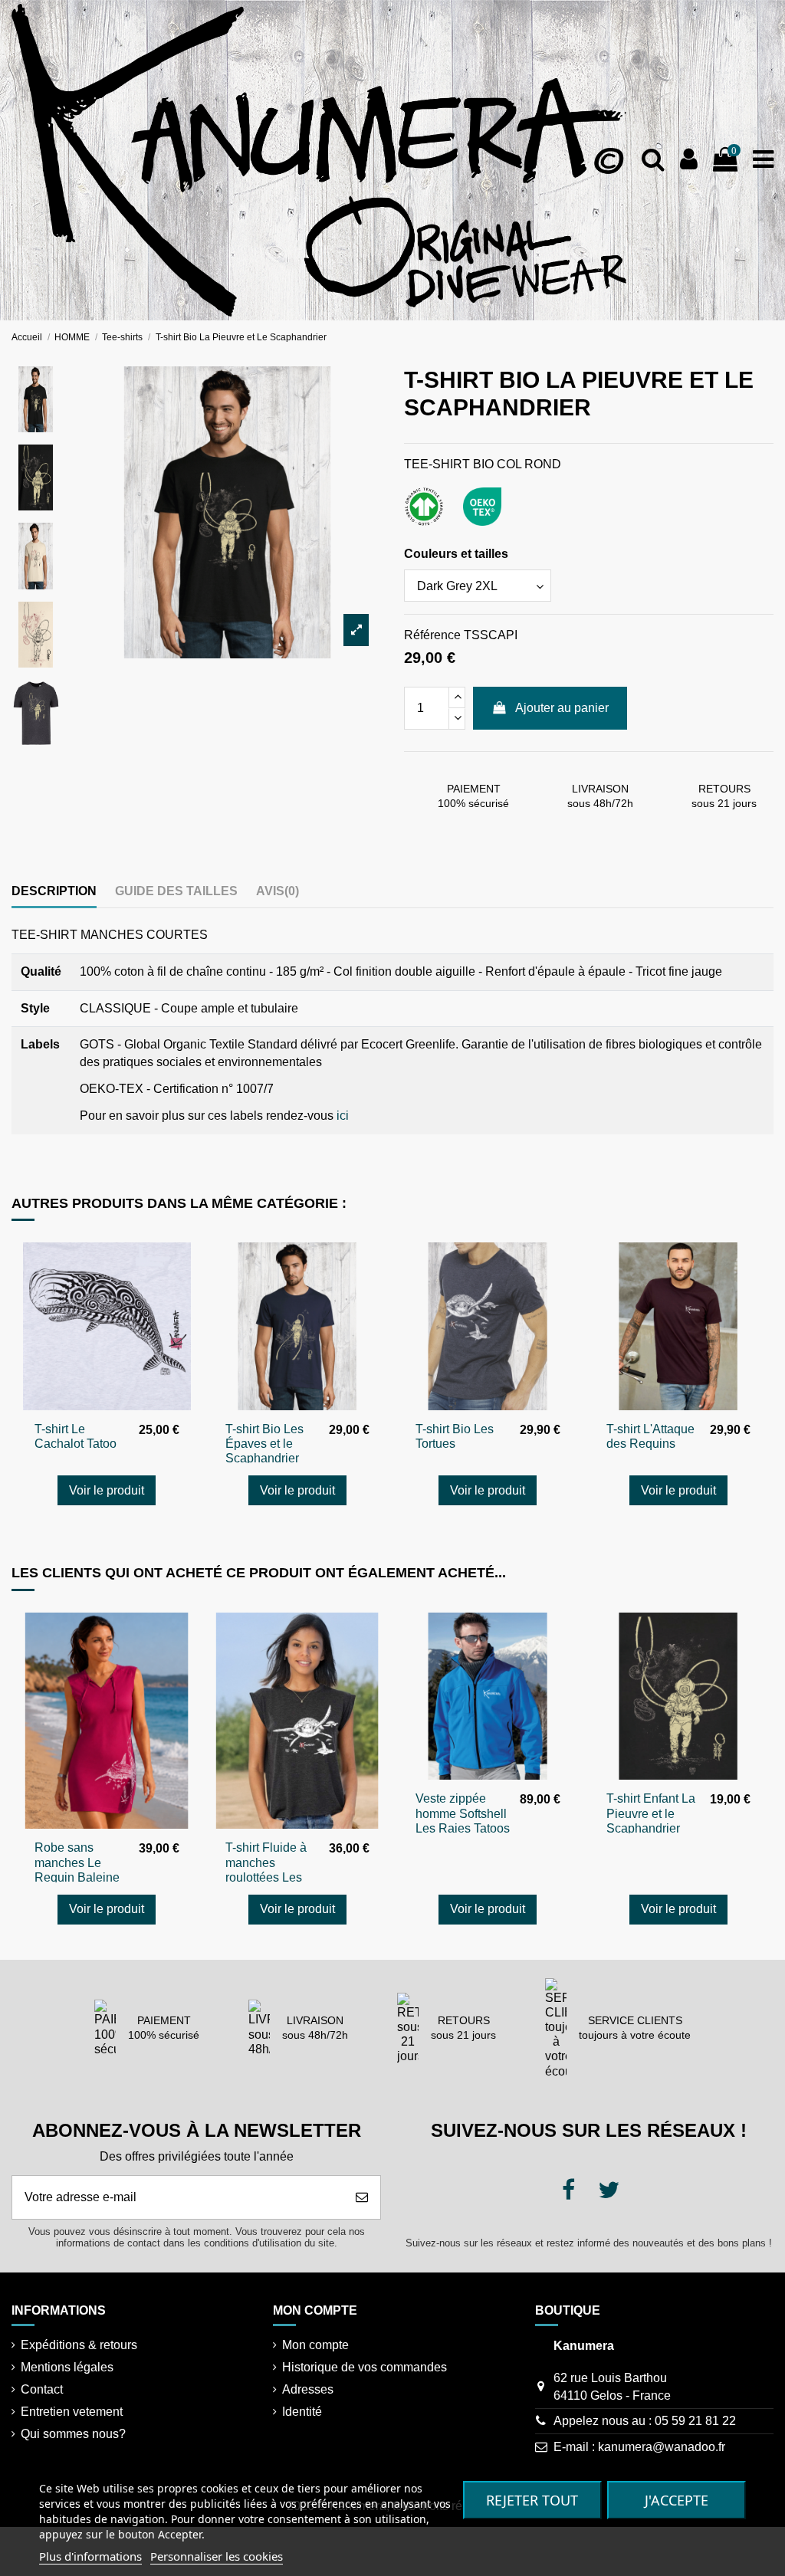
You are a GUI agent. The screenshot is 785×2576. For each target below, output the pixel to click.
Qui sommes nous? (73, 2434)
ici (343, 1116)
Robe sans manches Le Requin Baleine (77, 1862)
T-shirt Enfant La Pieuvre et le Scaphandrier (651, 1813)
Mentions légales (67, 2367)
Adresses (308, 2389)
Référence (432, 635)
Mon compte (315, 2345)
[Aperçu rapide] (179, 1267)
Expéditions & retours (79, 2345)
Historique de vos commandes (365, 2367)
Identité (302, 2412)
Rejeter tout (532, 2500)
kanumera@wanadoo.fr (662, 2447)
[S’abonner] (362, 2197)
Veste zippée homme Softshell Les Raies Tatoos (463, 1813)
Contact (42, 2389)
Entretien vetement (72, 2412)
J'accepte (677, 2500)
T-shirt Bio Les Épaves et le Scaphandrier (264, 1444)
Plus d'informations (90, 2556)
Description (54, 891)
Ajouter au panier (562, 708)
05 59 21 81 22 (695, 2421)
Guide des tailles (176, 891)
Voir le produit (107, 1490)
